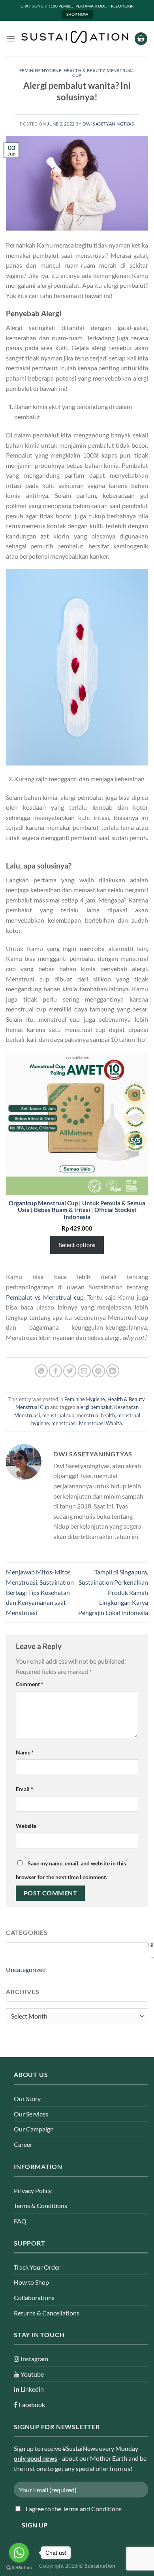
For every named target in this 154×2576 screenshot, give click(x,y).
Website (26, 1826)
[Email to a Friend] (84, 1371)
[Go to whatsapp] (19, 2553)
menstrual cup (58, 1415)
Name (25, 1752)
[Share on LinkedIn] (113, 1371)
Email (24, 1789)
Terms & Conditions (40, 2205)
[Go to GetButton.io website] (19, 2568)
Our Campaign (34, 2129)
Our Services (31, 2114)
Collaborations (34, 2297)
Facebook (31, 2404)
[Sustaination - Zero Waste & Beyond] (75, 37)
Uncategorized (26, 1969)
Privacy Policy (33, 2190)
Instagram (34, 2359)
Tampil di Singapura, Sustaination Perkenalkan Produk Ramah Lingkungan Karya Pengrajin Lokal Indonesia (113, 1592)
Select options (77, 1245)
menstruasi (64, 1423)
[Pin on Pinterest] (99, 1371)
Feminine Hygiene (40, 70)
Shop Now (77, 14)
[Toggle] (150, 1957)
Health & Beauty (84, 70)
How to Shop (31, 2282)
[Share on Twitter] (70, 1371)
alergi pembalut (94, 1407)
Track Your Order (37, 2267)
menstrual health (96, 1415)
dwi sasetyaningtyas (108, 124)
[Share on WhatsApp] (41, 1371)
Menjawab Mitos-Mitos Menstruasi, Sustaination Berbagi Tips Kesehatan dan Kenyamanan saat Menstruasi (40, 1592)
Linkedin (32, 2389)
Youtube (32, 2374)
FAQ (20, 2221)
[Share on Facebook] (55, 1371)
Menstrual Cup (32, 1407)
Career (23, 2144)
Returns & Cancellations (47, 2313)
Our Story (27, 2099)
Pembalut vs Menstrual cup (45, 1297)
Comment (30, 1684)
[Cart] (141, 39)
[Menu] (11, 38)
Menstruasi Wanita (100, 1423)
